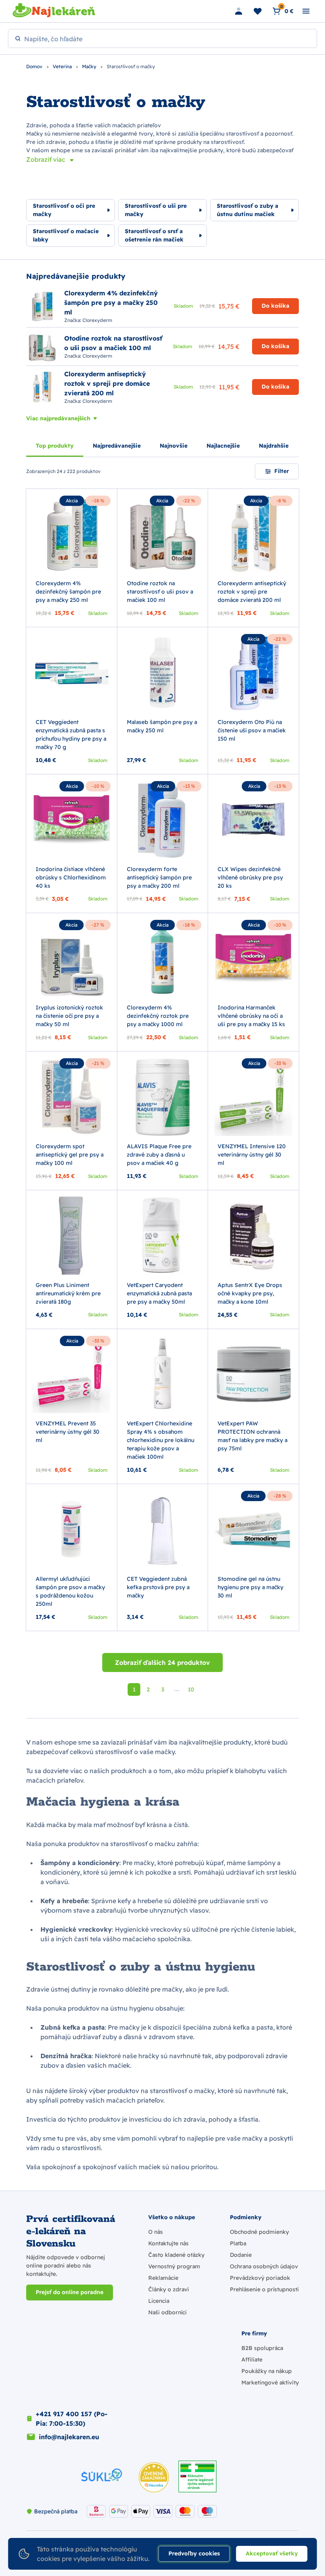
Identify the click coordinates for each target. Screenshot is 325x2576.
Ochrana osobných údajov (264, 2266)
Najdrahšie (274, 446)
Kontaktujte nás (168, 2243)
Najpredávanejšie (117, 446)
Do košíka (275, 306)
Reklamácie (163, 2278)
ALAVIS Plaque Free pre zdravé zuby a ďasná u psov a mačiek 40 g (159, 1155)
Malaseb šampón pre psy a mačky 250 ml (162, 726)
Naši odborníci (167, 2312)
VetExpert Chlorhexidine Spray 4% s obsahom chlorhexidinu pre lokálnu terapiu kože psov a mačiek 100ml (161, 1440)
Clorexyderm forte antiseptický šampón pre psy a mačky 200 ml (159, 877)
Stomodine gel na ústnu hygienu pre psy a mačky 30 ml (250, 1587)
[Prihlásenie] (239, 11)
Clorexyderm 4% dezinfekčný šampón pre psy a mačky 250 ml (68, 592)
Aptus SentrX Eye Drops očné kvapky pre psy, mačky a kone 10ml (250, 1293)
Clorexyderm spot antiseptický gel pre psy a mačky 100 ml (70, 1155)
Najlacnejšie (223, 446)
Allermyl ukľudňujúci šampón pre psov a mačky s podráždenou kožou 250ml (70, 1591)
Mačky (90, 66)
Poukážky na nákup (267, 2371)
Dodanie (241, 2255)
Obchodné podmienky (259, 2232)
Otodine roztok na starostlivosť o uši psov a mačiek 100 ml (160, 592)
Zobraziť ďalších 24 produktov (162, 1662)
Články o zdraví (168, 2289)
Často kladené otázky (176, 2255)
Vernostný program (174, 2266)
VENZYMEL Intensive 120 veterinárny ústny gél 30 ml (252, 1155)
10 (191, 1689)
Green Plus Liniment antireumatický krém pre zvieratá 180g (68, 1293)
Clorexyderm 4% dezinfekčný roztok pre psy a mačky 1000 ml (158, 1016)
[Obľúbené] (258, 11)
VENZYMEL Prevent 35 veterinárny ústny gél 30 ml (68, 1432)
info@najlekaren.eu (69, 2437)
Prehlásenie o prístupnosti (264, 2289)
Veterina (63, 66)
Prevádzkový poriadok (260, 2278)
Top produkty (55, 446)
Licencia (159, 2301)
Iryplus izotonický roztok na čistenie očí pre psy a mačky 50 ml (69, 1016)
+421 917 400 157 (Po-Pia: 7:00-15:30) (72, 2419)
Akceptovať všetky (272, 2553)
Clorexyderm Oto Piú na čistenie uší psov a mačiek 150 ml (252, 730)
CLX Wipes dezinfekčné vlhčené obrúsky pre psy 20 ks (250, 877)
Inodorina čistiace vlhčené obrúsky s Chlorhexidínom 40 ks (71, 877)
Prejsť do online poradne (70, 2292)
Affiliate (252, 2360)
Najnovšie (174, 446)
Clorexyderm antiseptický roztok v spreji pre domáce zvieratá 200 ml (252, 592)
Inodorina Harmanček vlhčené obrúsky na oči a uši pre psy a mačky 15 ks (251, 1016)
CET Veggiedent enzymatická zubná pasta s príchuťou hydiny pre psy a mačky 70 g (71, 734)
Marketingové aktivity (270, 2383)
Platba (238, 2243)
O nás (156, 2232)
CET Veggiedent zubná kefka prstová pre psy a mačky (158, 1587)
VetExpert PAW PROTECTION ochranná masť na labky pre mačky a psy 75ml (252, 1436)
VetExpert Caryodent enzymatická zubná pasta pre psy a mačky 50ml (159, 1293)
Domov (35, 66)
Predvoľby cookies (194, 2553)
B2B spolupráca (262, 2348)
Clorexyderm (97, 320)
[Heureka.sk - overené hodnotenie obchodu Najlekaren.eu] (154, 2477)
